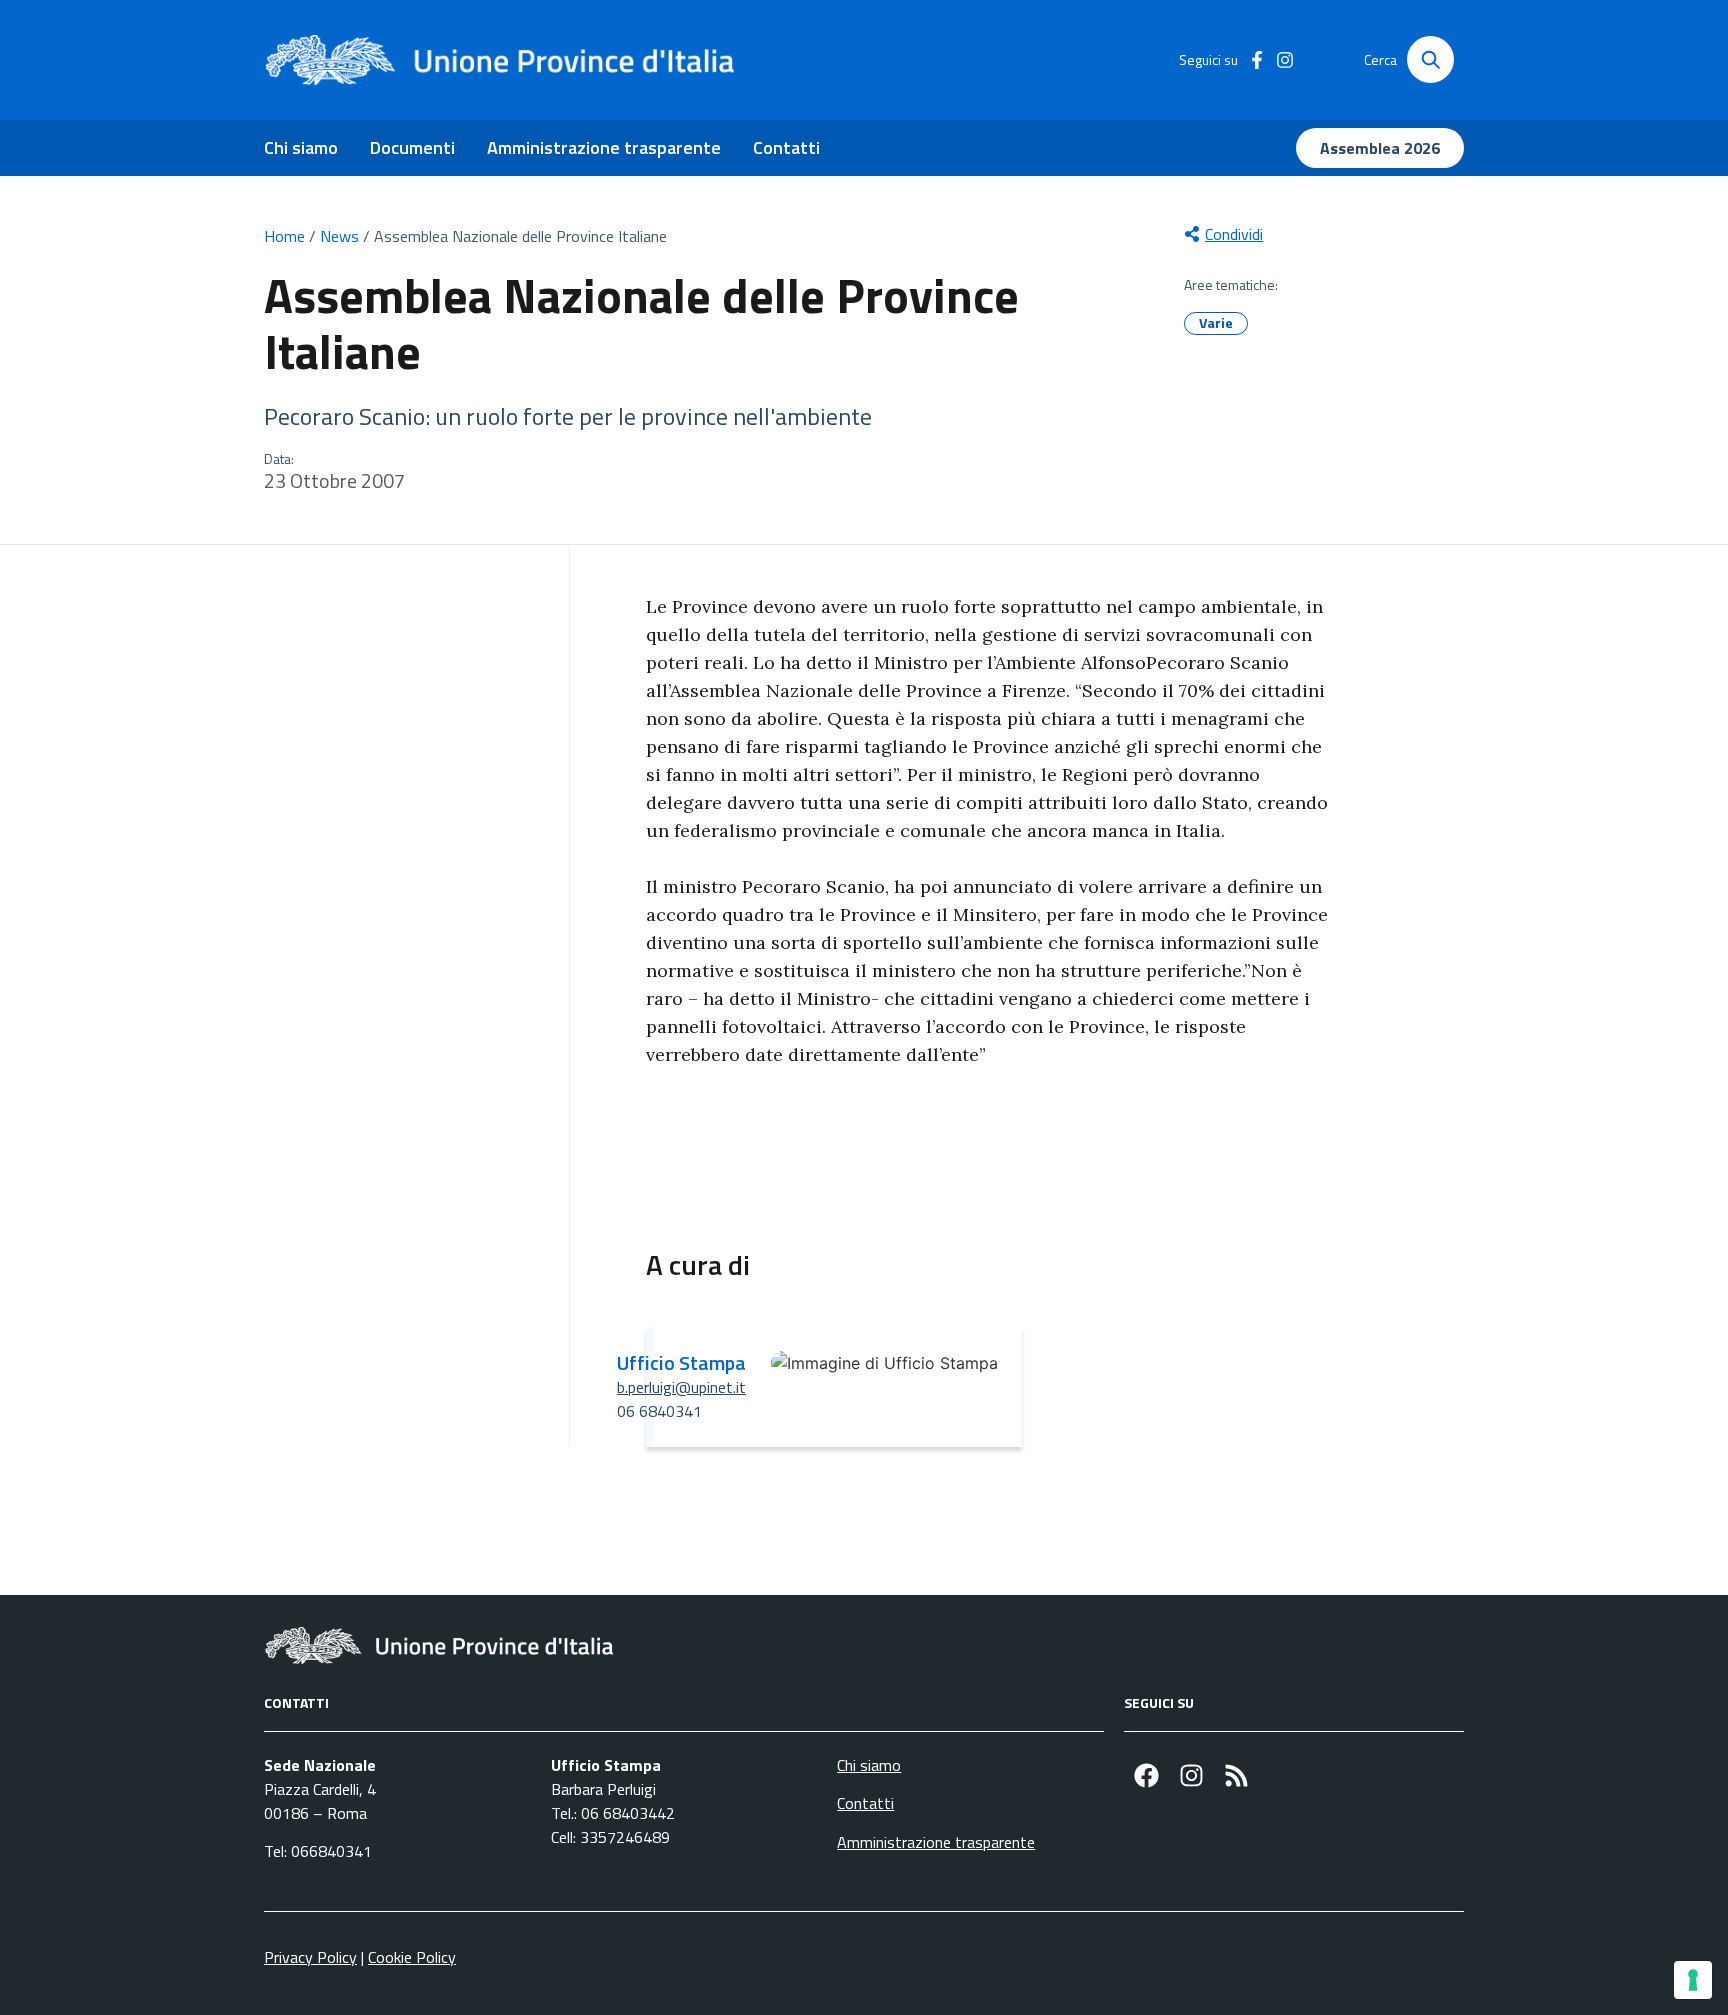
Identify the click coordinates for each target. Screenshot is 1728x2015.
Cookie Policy (412, 1957)
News (339, 236)
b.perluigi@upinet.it (681, 1387)
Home (284, 236)
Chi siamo (301, 147)
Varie (1216, 322)
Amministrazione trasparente (604, 147)
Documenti (412, 147)
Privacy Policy (310, 1957)
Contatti (786, 147)
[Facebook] (1146, 1775)
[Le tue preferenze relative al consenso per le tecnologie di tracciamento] (1693, 1980)
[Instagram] (1191, 1775)
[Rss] (1236, 1775)
